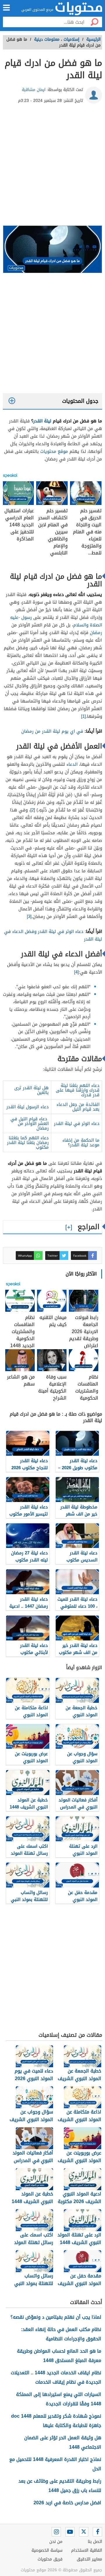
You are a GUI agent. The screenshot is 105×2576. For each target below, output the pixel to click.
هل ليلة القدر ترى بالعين (32, 1090)
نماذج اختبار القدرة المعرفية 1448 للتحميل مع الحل (55, 2464)
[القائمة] (6, 8)
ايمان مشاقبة (34, 90)
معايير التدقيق (89, 2559)
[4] (76, 972)
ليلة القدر (42, 421)
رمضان (96, 633)
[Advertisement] (52, 167)
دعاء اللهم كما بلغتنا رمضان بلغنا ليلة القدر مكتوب (28, 1143)
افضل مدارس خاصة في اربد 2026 (67, 2503)
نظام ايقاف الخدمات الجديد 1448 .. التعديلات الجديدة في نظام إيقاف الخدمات (56, 2377)
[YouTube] (70, 2532)
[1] (83, 716)
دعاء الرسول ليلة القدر (28, 1107)
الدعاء (72, 764)
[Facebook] (97, 2532)
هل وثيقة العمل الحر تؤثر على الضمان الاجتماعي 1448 (63, 2442)
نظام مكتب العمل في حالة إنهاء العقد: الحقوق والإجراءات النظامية (61, 2334)
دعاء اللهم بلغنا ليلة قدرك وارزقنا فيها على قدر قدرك (78, 1090)
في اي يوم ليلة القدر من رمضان (52, 731)
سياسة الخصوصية (47, 2550)
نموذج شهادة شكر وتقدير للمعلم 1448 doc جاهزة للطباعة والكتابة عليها (56, 2421)
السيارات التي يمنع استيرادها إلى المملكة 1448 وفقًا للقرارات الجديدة (59, 2399)
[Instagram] (56, 2532)
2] (32, 810)
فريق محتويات (50, 2559)
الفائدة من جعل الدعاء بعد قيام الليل (78, 1107)
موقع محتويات (54, 451)
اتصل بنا (95, 2542)
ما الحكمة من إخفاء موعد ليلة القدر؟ (81, 1143)
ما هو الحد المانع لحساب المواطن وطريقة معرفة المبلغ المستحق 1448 (59, 2356)
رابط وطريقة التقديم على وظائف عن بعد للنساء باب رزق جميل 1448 (60, 2486)
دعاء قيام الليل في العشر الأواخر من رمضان (30, 1123)
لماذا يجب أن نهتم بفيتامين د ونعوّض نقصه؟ (56, 2317)
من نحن (56, 2542)
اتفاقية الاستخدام (87, 2550)
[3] (29, 917)
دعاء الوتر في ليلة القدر (77, 1123)
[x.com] (84, 2532)
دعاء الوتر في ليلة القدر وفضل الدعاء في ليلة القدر (53, 935)
